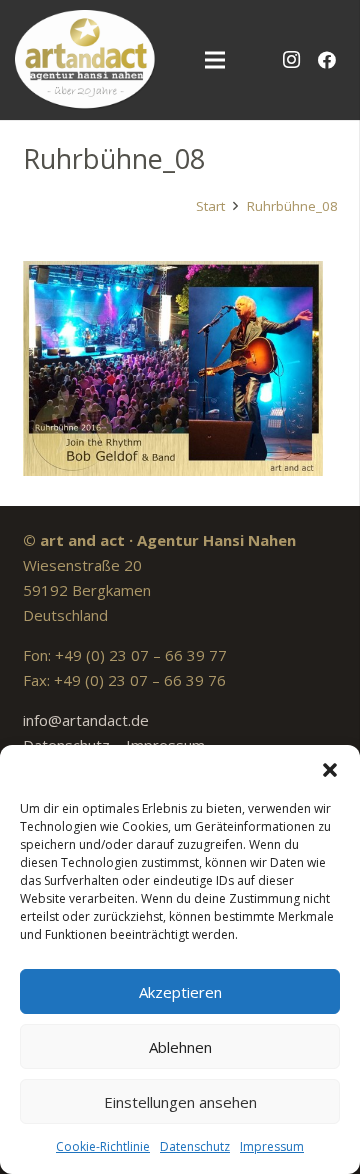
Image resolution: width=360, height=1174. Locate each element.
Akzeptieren (180, 992)
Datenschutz (195, 1146)
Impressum (272, 1146)
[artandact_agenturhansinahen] (85, 60)
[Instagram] (291, 60)
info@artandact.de (86, 720)
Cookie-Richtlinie (103, 1146)
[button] (330, 770)
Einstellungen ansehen (180, 1102)
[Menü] (215, 60)
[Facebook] (327, 60)
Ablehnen (180, 1047)
